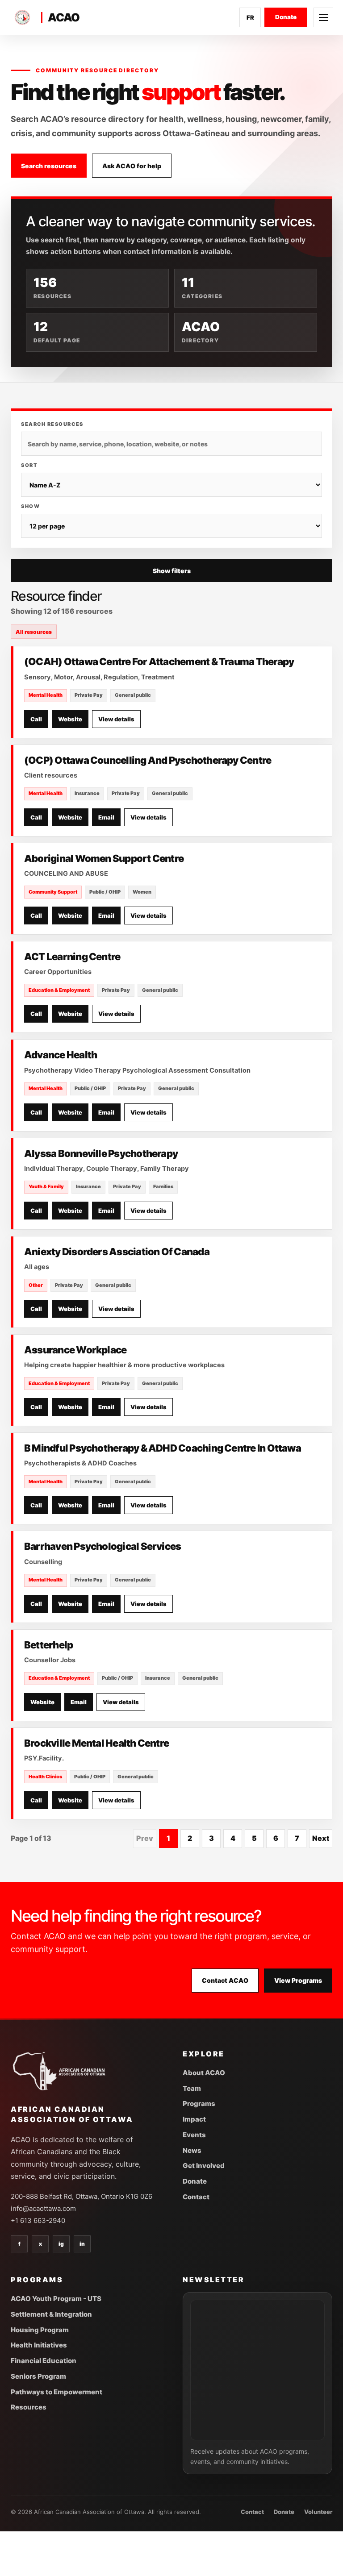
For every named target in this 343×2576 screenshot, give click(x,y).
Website (70, 719)
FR (250, 17)
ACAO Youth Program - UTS (56, 2299)
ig (61, 2244)
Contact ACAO (225, 1980)
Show (30, 506)
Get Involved (204, 2166)
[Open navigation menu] (323, 17)
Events (194, 2135)
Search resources (49, 166)
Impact (194, 2119)
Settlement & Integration (51, 2314)
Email (106, 817)
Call (36, 719)
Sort (29, 465)
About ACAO (204, 2073)
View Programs (298, 1980)
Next (321, 1838)
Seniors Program (38, 2376)
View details (116, 719)
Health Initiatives (39, 2345)
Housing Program (40, 2330)
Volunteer (318, 2512)
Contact (196, 2197)
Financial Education (44, 2361)
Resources (29, 2407)
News (192, 2150)
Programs (199, 2104)
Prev (145, 1838)
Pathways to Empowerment (56, 2392)
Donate (286, 17)
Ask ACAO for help (132, 166)
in (82, 2244)
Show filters (172, 571)
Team (192, 2088)
